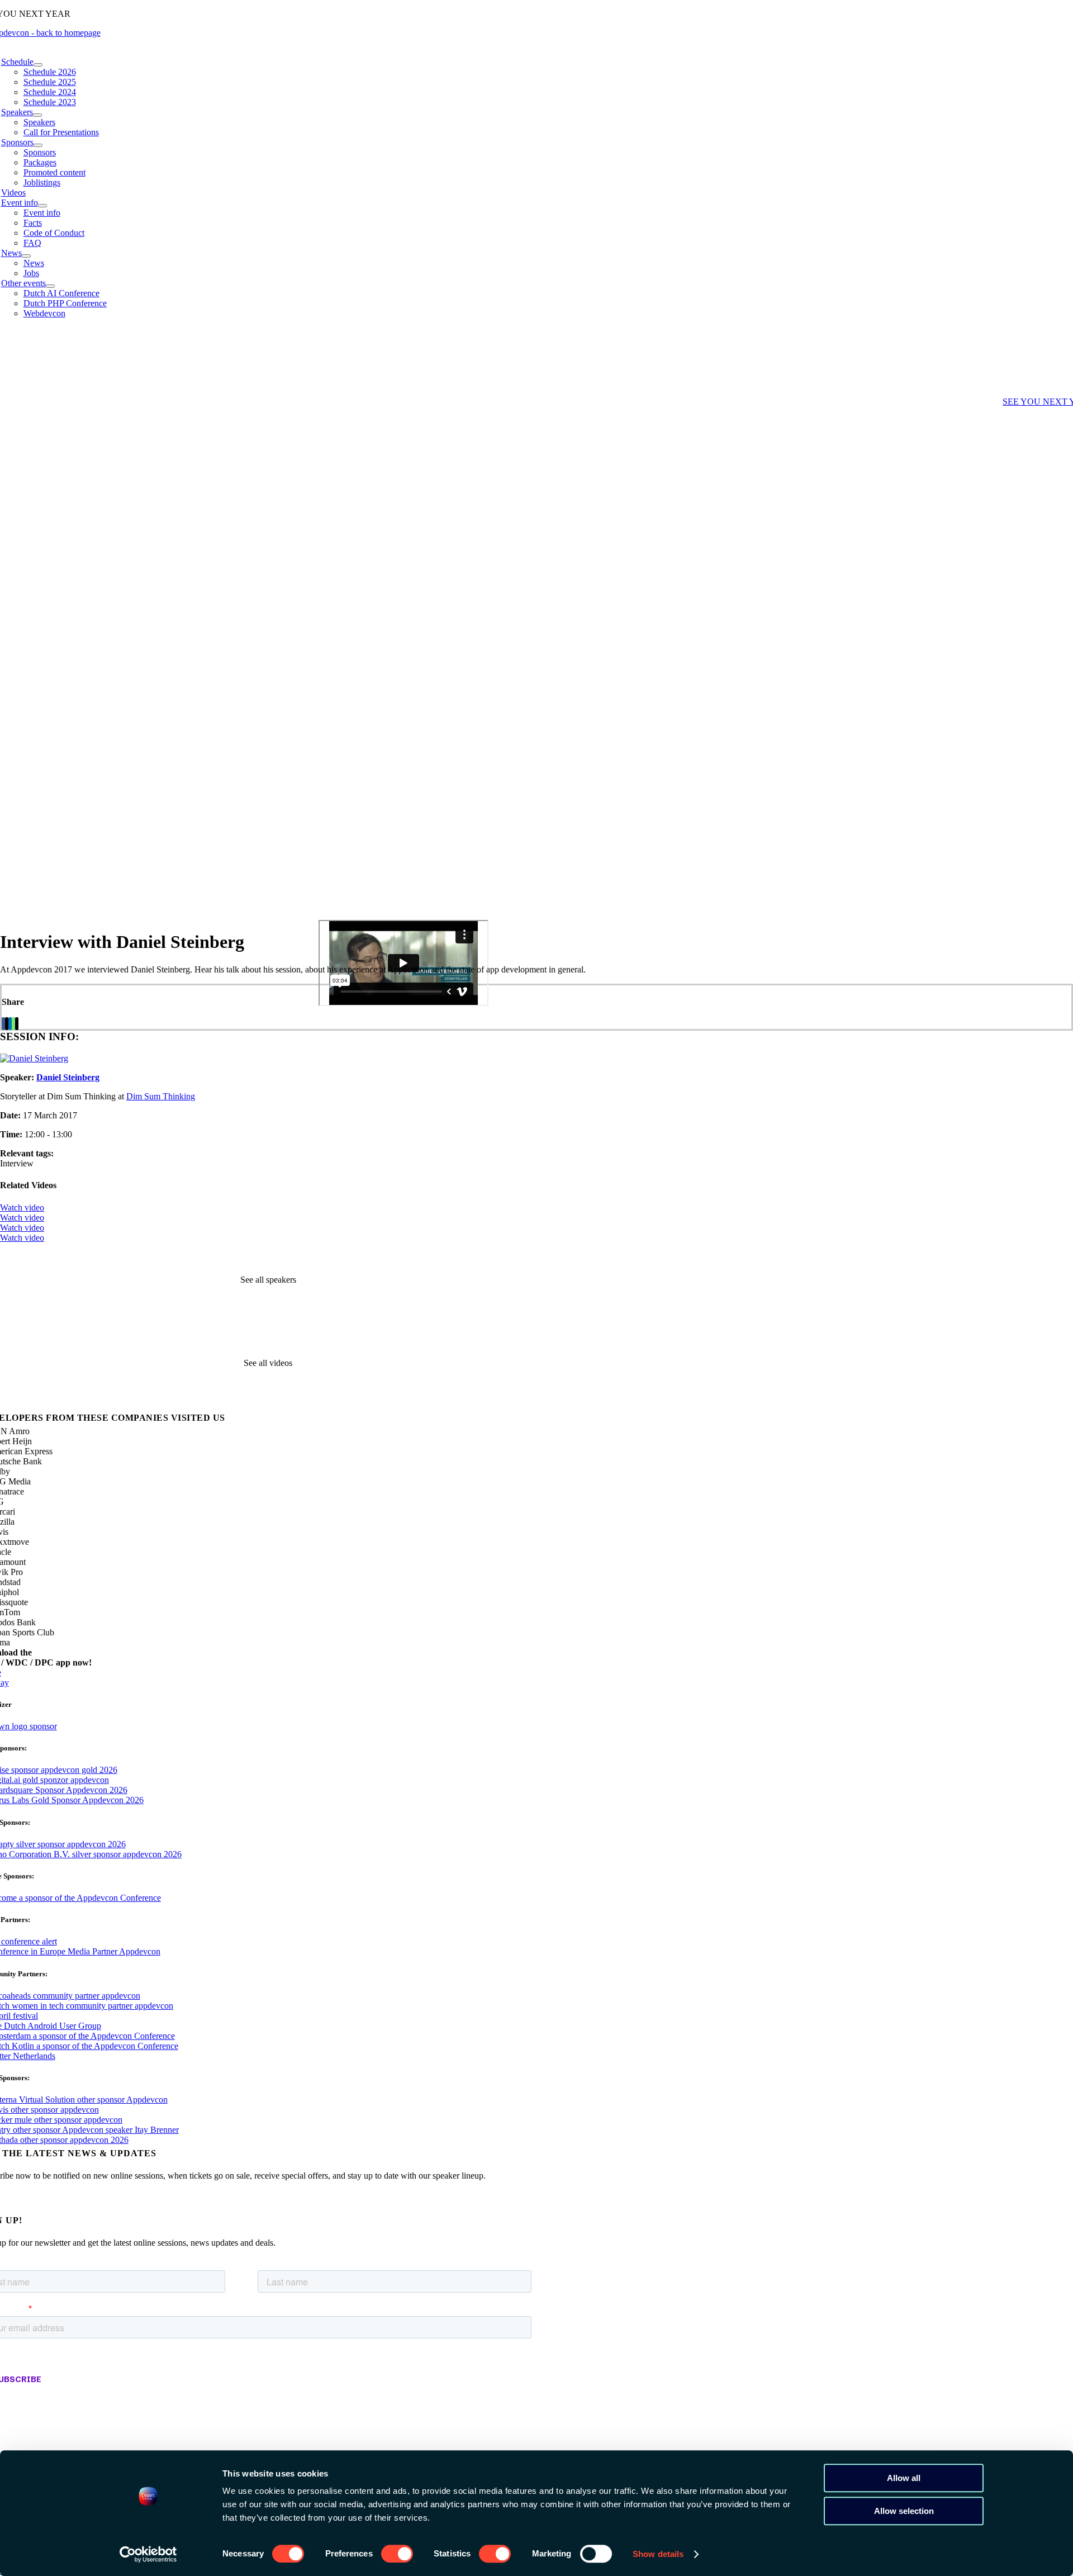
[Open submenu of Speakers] (37, 115)
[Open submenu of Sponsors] (38, 145)
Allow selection (904, 2511)
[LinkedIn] (10, 1024)
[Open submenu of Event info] (42, 206)
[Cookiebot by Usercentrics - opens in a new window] (148, 2554)
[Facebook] (3, 1024)
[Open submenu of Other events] (50, 286)
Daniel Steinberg (68, 1077)
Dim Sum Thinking (161, 1096)
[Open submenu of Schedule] (38, 65)
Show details (658, 2554)
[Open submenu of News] (26, 256)
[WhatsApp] (13, 1024)
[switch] (397, 2554)
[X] (7, 1024)
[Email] (17, 1024)
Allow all (904, 2478)
